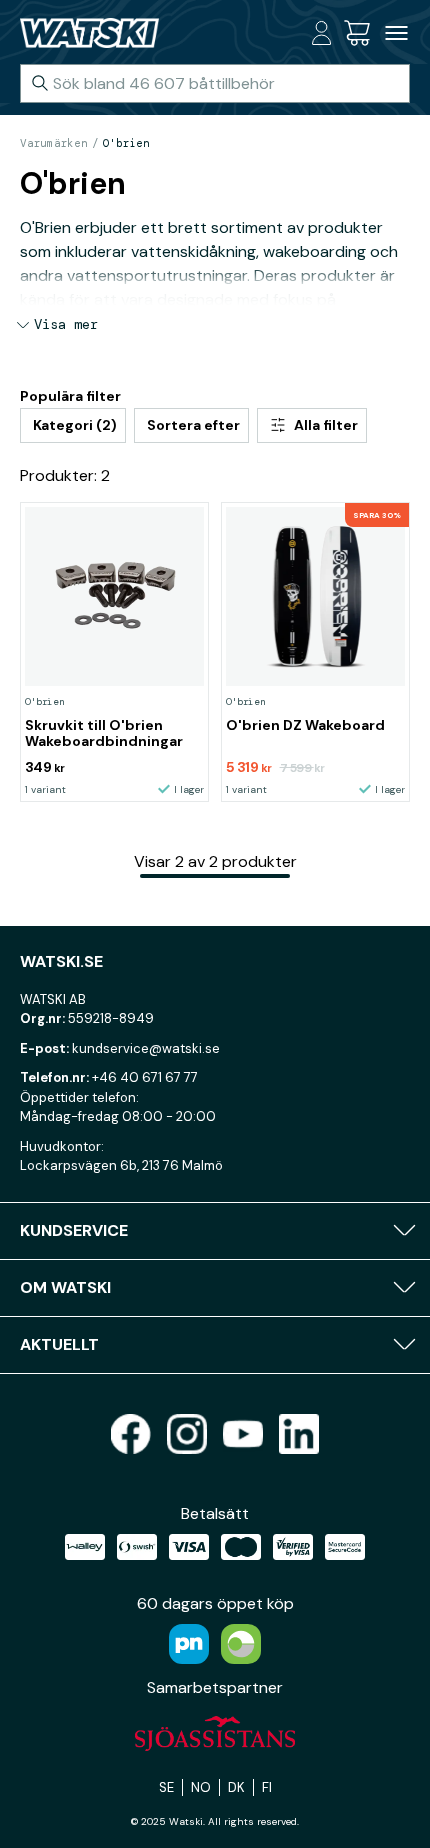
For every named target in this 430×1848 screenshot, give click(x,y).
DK (236, 1787)
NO (201, 1787)
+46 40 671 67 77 (145, 1077)
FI (267, 1787)
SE (166, 1787)
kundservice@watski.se (146, 1048)
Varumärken (54, 143)
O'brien (126, 143)
